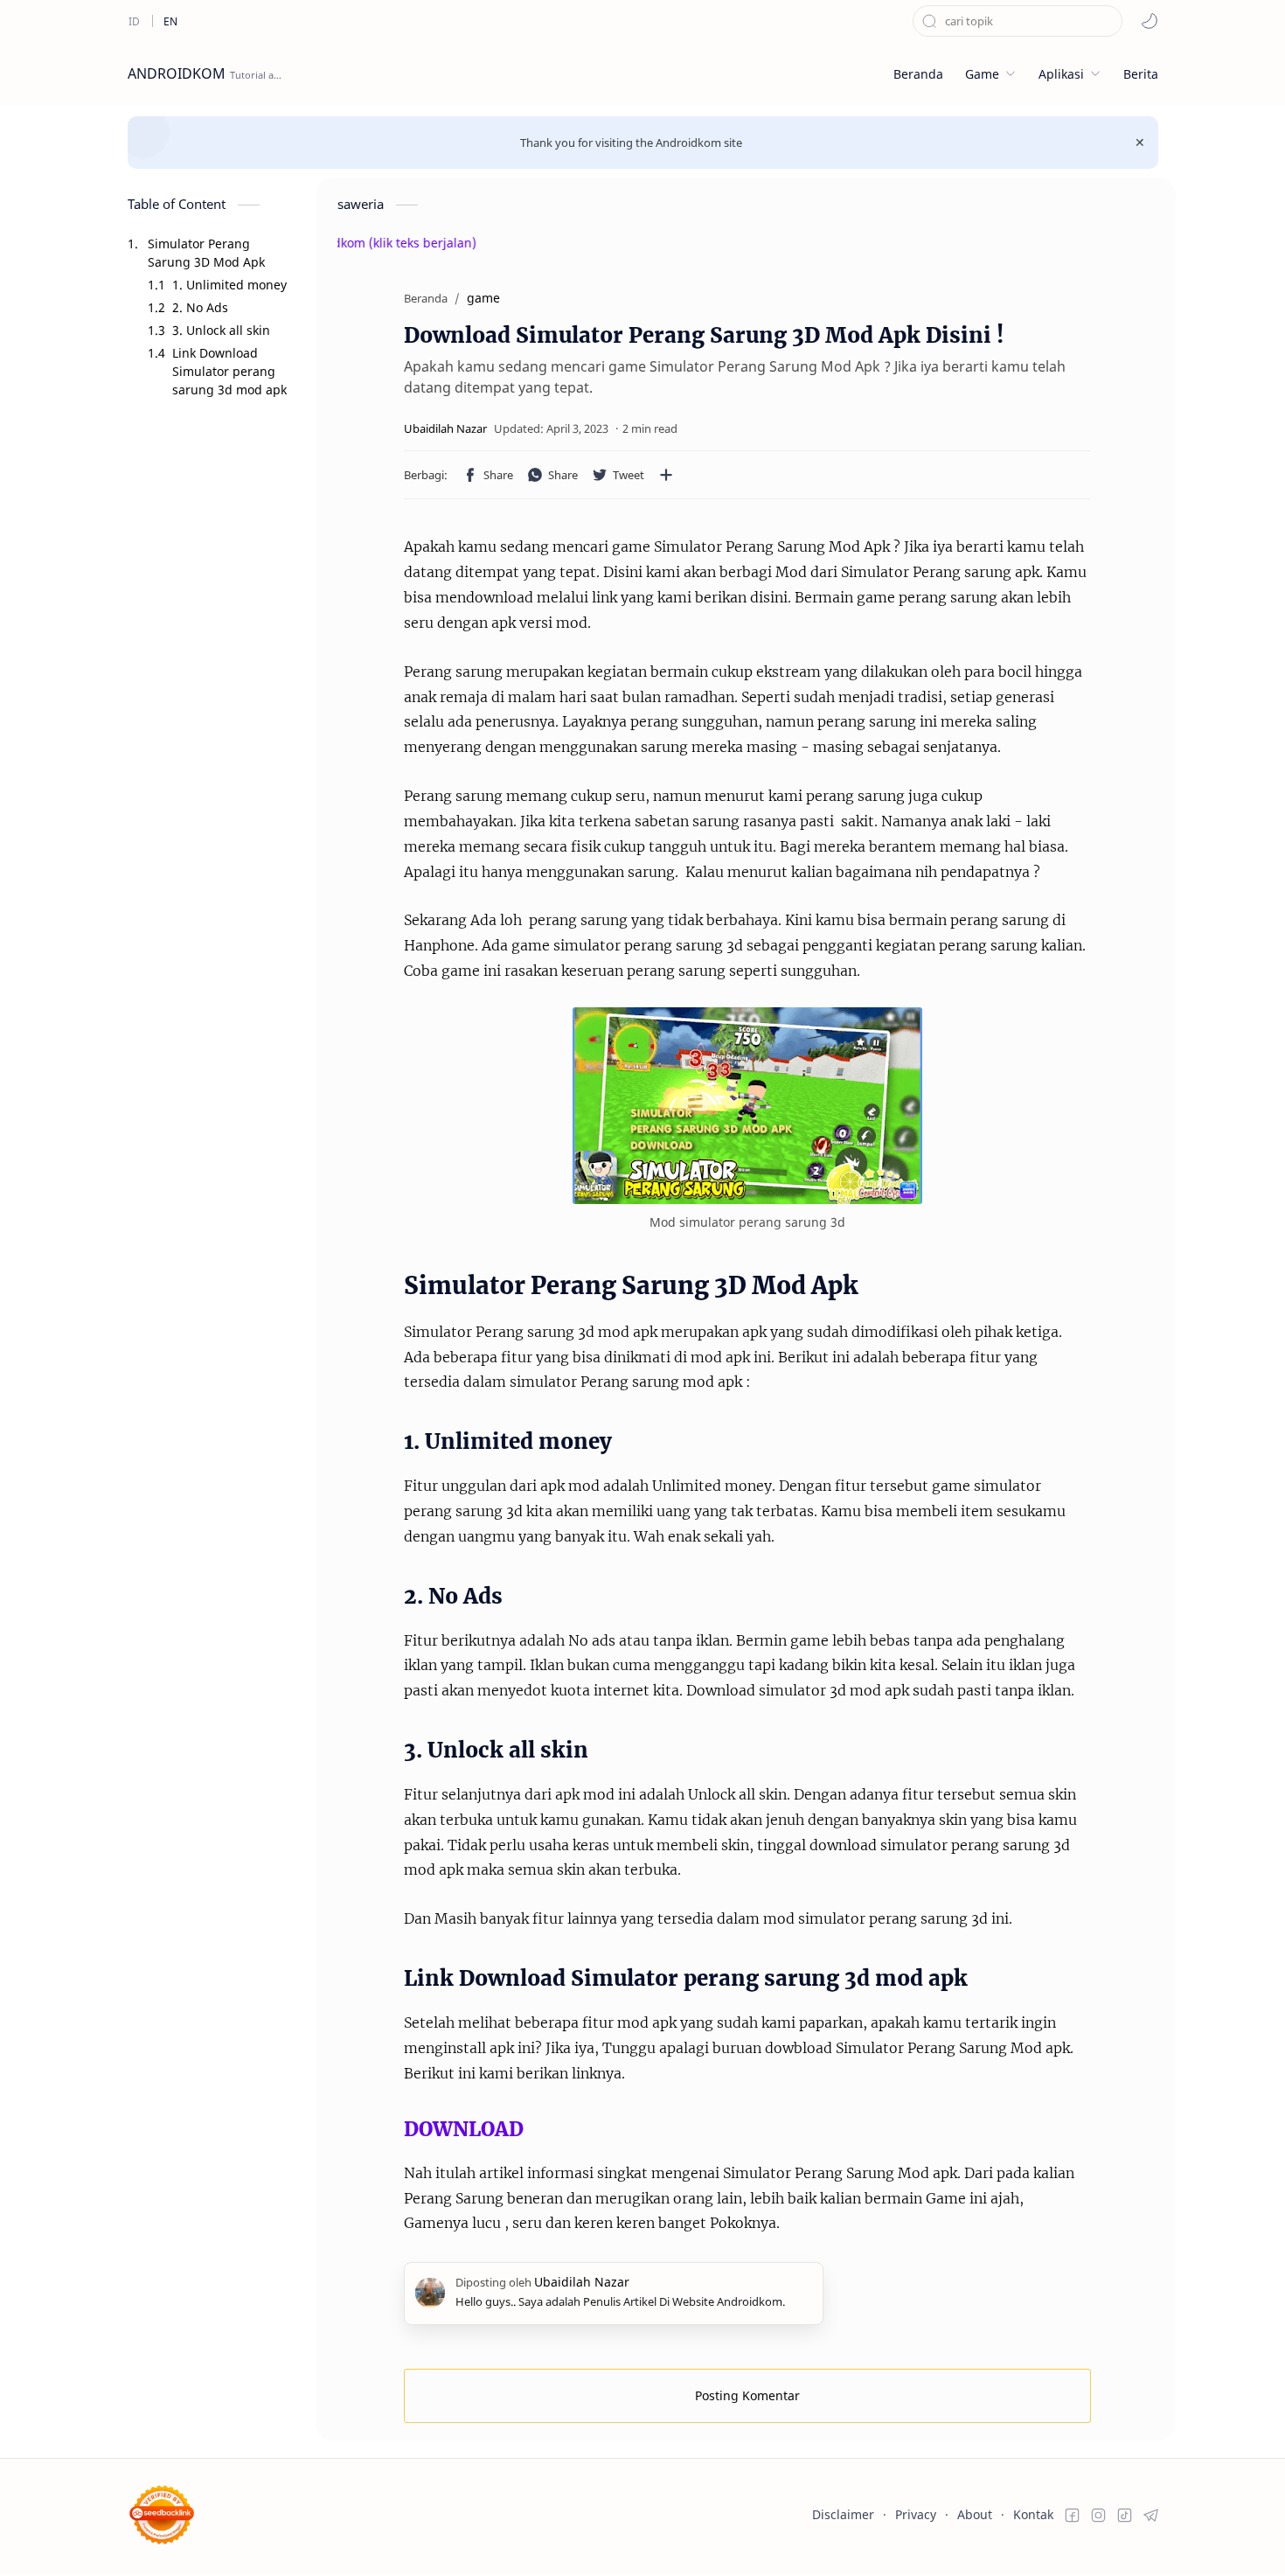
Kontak (1033, 2514)
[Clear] (1109, 21)
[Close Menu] (1140, 143)
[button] (1150, 21)
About (975, 2514)
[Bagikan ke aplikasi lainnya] (666, 475)
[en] (170, 21)
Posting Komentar (747, 2395)
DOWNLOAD (464, 2129)
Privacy (916, 2514)
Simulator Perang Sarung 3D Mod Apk (206, 253)
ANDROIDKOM (177, 73)
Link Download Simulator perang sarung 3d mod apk (229, 371)
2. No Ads (200, 307)
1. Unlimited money (229, 285)
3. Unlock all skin (221, 330)
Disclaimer (843, 2514)
